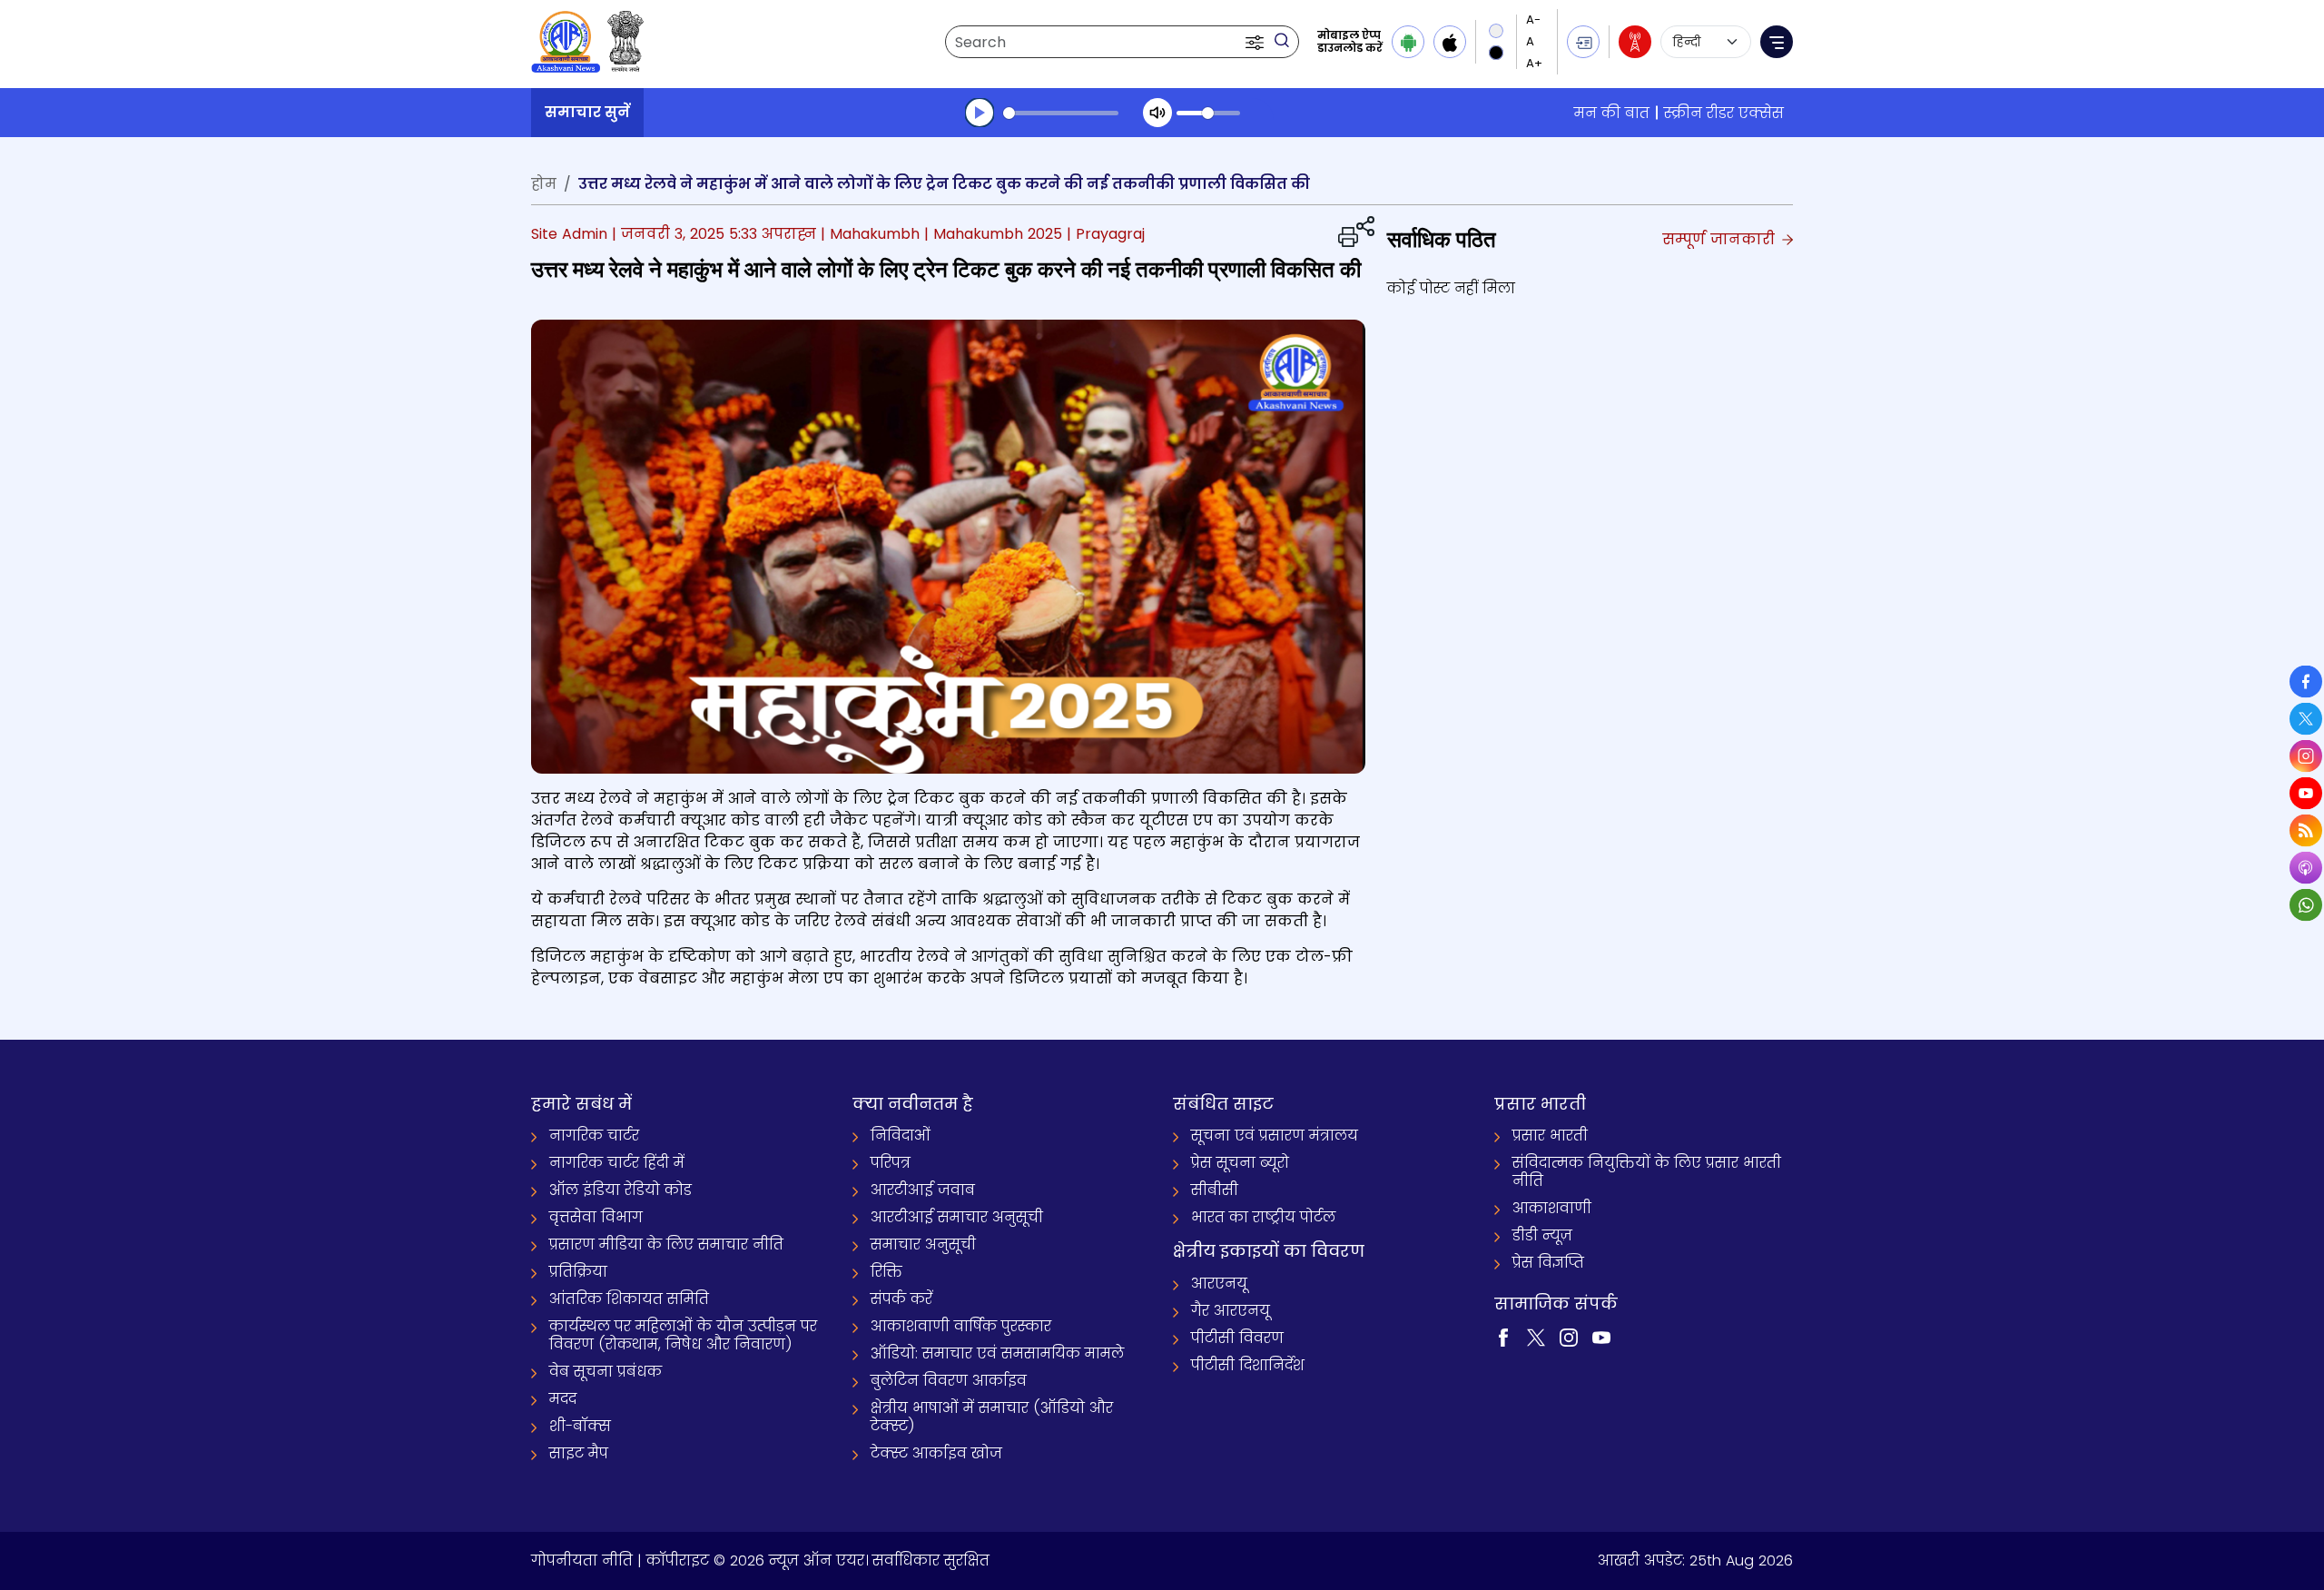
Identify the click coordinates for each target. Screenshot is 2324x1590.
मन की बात (1612, 113)
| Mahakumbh (870, 234)
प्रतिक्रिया (578, 1272)
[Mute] (1157, 113)
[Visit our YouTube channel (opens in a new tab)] (1601, 1336)
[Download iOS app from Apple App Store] (1450, 42)
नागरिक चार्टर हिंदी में (617, 1163)
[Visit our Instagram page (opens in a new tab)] (1569, 1336)
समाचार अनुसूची (923, 1244)
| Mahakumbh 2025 (993, 234)
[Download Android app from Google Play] (1408, 42)
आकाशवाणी (1552, 1208)
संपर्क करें (901, 1299)
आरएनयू (1219, 1284)
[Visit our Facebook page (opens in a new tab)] (1503, 1336)
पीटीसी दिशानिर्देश (1248, 1365)
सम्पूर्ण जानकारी (1721, 239)
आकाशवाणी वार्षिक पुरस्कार (961, 1326)
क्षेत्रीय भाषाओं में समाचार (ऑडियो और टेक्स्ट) (992, 1417)
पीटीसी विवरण (1237, 1338)
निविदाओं (901, 1136)
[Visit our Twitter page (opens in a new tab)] (1536, 1336)
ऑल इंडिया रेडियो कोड (620, 1190)
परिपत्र (891, 1163)
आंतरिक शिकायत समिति (629, 1299)
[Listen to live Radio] (1635, 42)
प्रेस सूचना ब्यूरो (1240, 1163)
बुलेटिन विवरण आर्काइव (949, 1381)
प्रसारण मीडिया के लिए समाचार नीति (666, 1244)
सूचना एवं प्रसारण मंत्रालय (1275, 1136)
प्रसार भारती (1550, 1136)
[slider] (1061, 113)
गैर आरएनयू (1231, 1311)
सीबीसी (1215, 1190)
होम (544, 184)
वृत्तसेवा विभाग (596, 1217)
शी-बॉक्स (580, 1426)
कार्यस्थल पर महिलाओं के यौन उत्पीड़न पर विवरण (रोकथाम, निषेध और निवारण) (683, 1335)
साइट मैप (579, 1453)
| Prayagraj (1106, 234)
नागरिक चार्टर (594, 1136)
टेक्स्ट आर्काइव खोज (936, 1453)
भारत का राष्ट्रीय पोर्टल (1263, 1217)
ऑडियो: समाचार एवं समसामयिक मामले (997, 1353)
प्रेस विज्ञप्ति (1548, 1263)
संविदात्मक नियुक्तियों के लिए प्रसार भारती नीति (1647, 1172)
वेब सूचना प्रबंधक (606, 1372)
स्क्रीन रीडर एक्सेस (1724, 113)
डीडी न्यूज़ (1542, 1235)
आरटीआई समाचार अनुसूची (957, 1217)
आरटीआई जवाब (923, 1190)
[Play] (980, 113)
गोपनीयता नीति (582, 1560)
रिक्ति (886, 1272)
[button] (1256, 42)
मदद (563, 1399)
